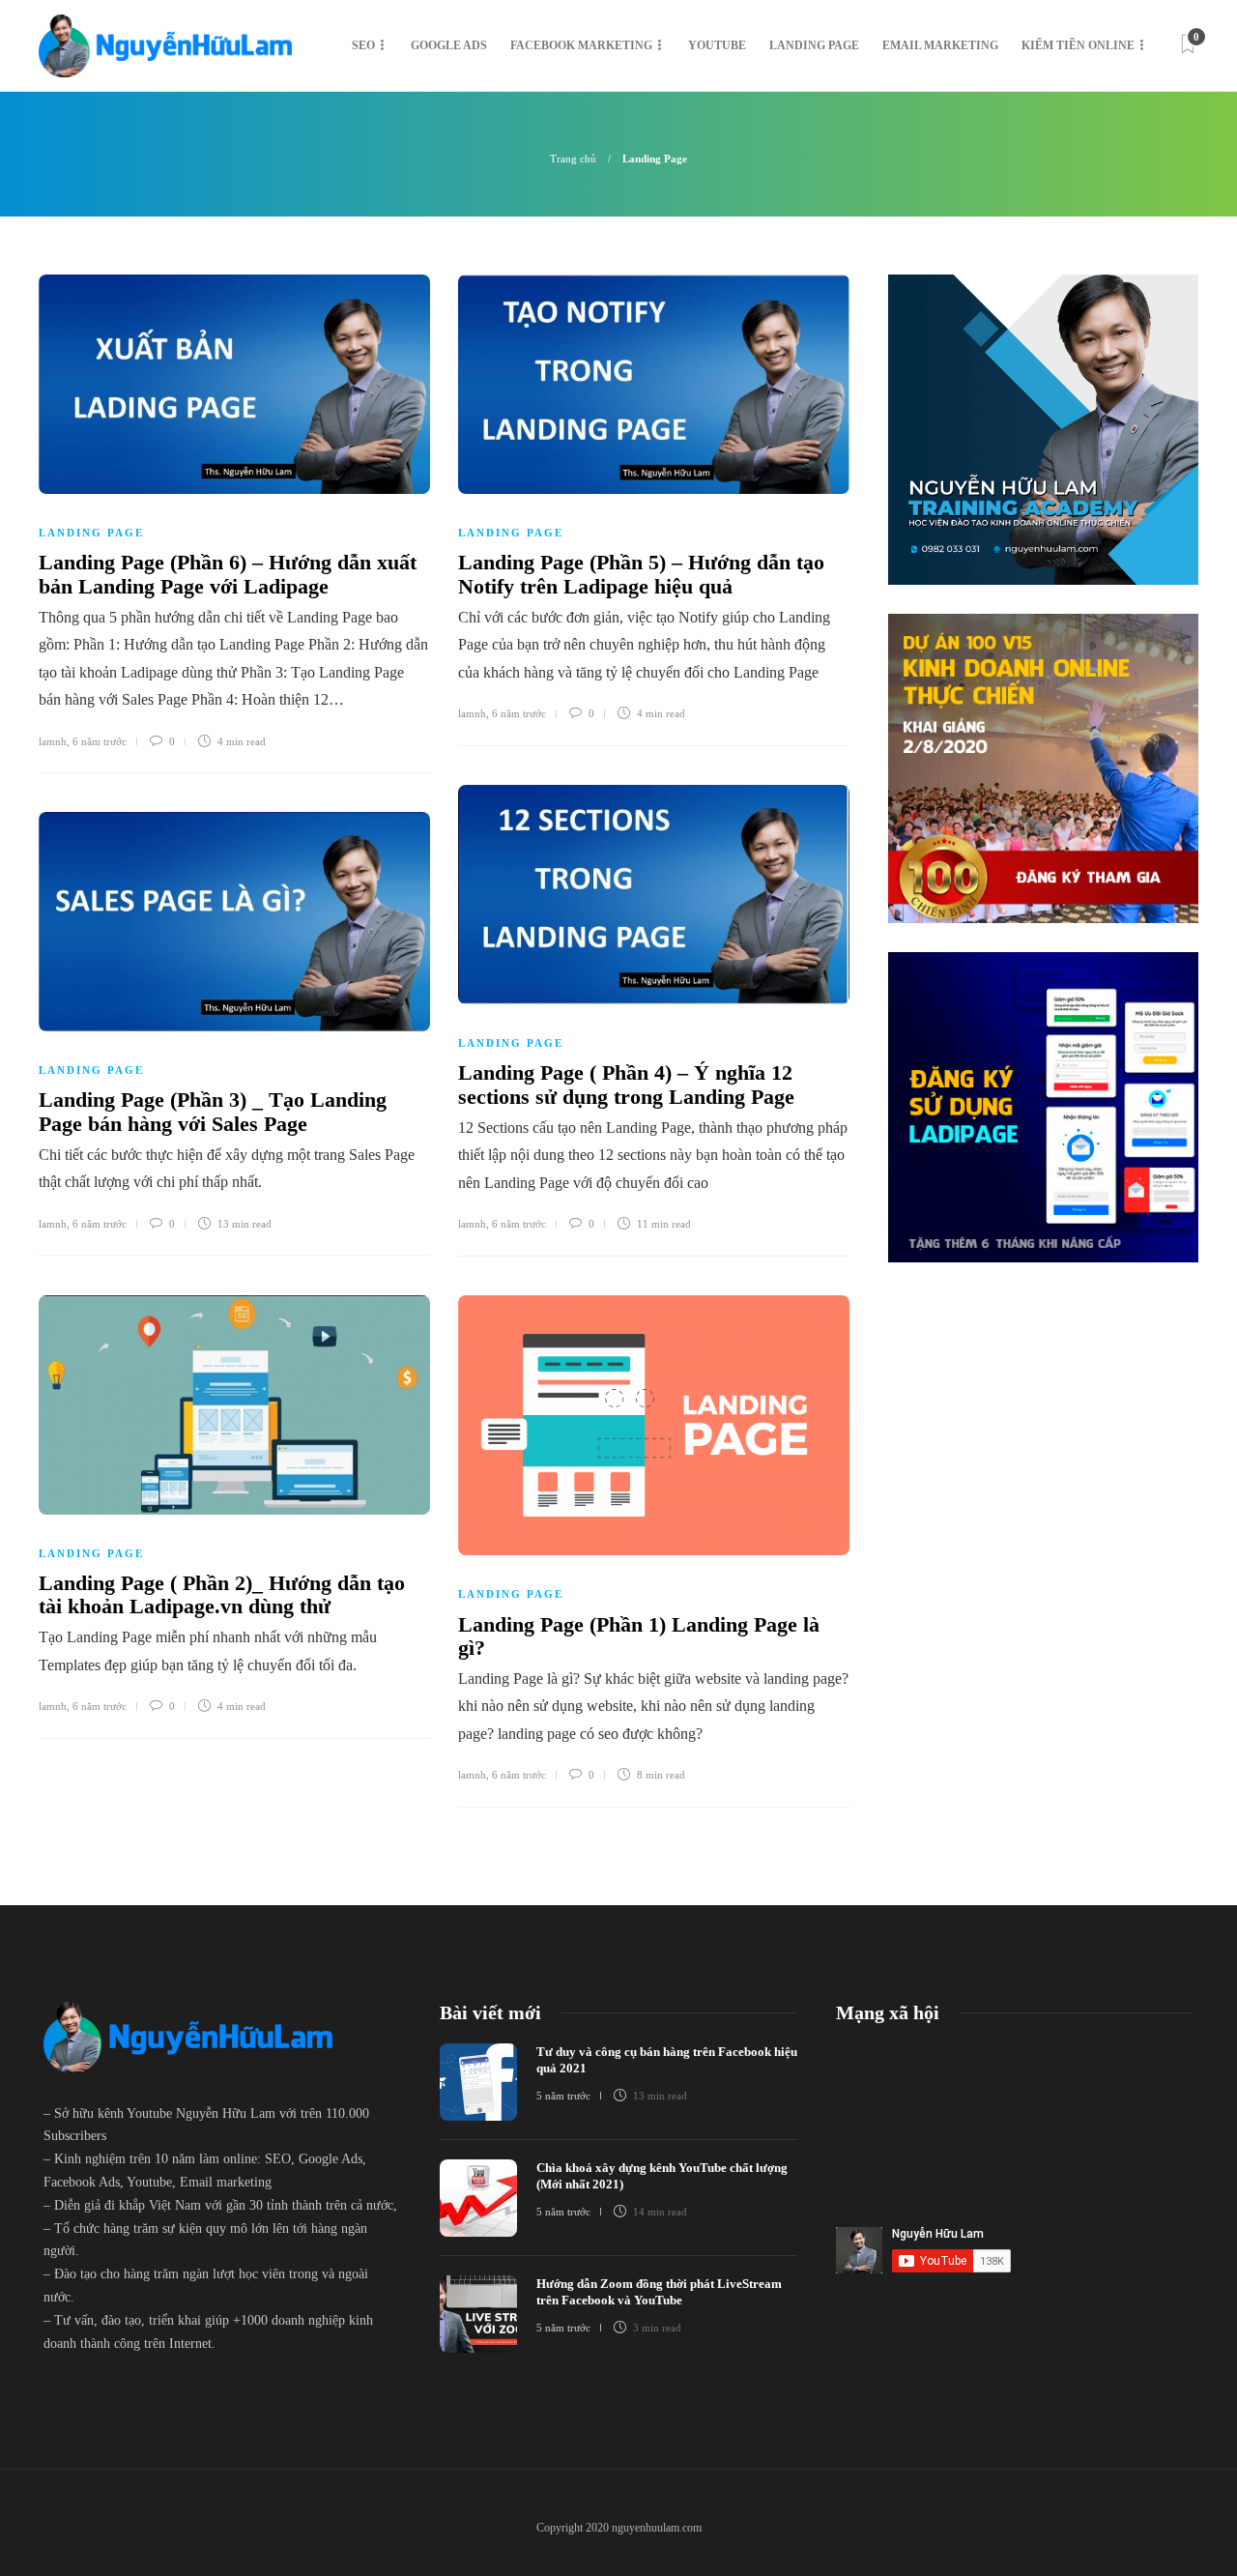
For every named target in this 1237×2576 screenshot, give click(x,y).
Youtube (717, 45)
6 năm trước (100, 741)
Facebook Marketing (581, 45)
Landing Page (814, 45)
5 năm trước (563, 2096)
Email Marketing (940, 45)
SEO (363, 45)
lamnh (53, 741)
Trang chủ (573, 159)
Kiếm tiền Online (1078, 45)
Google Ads (449, 45)
